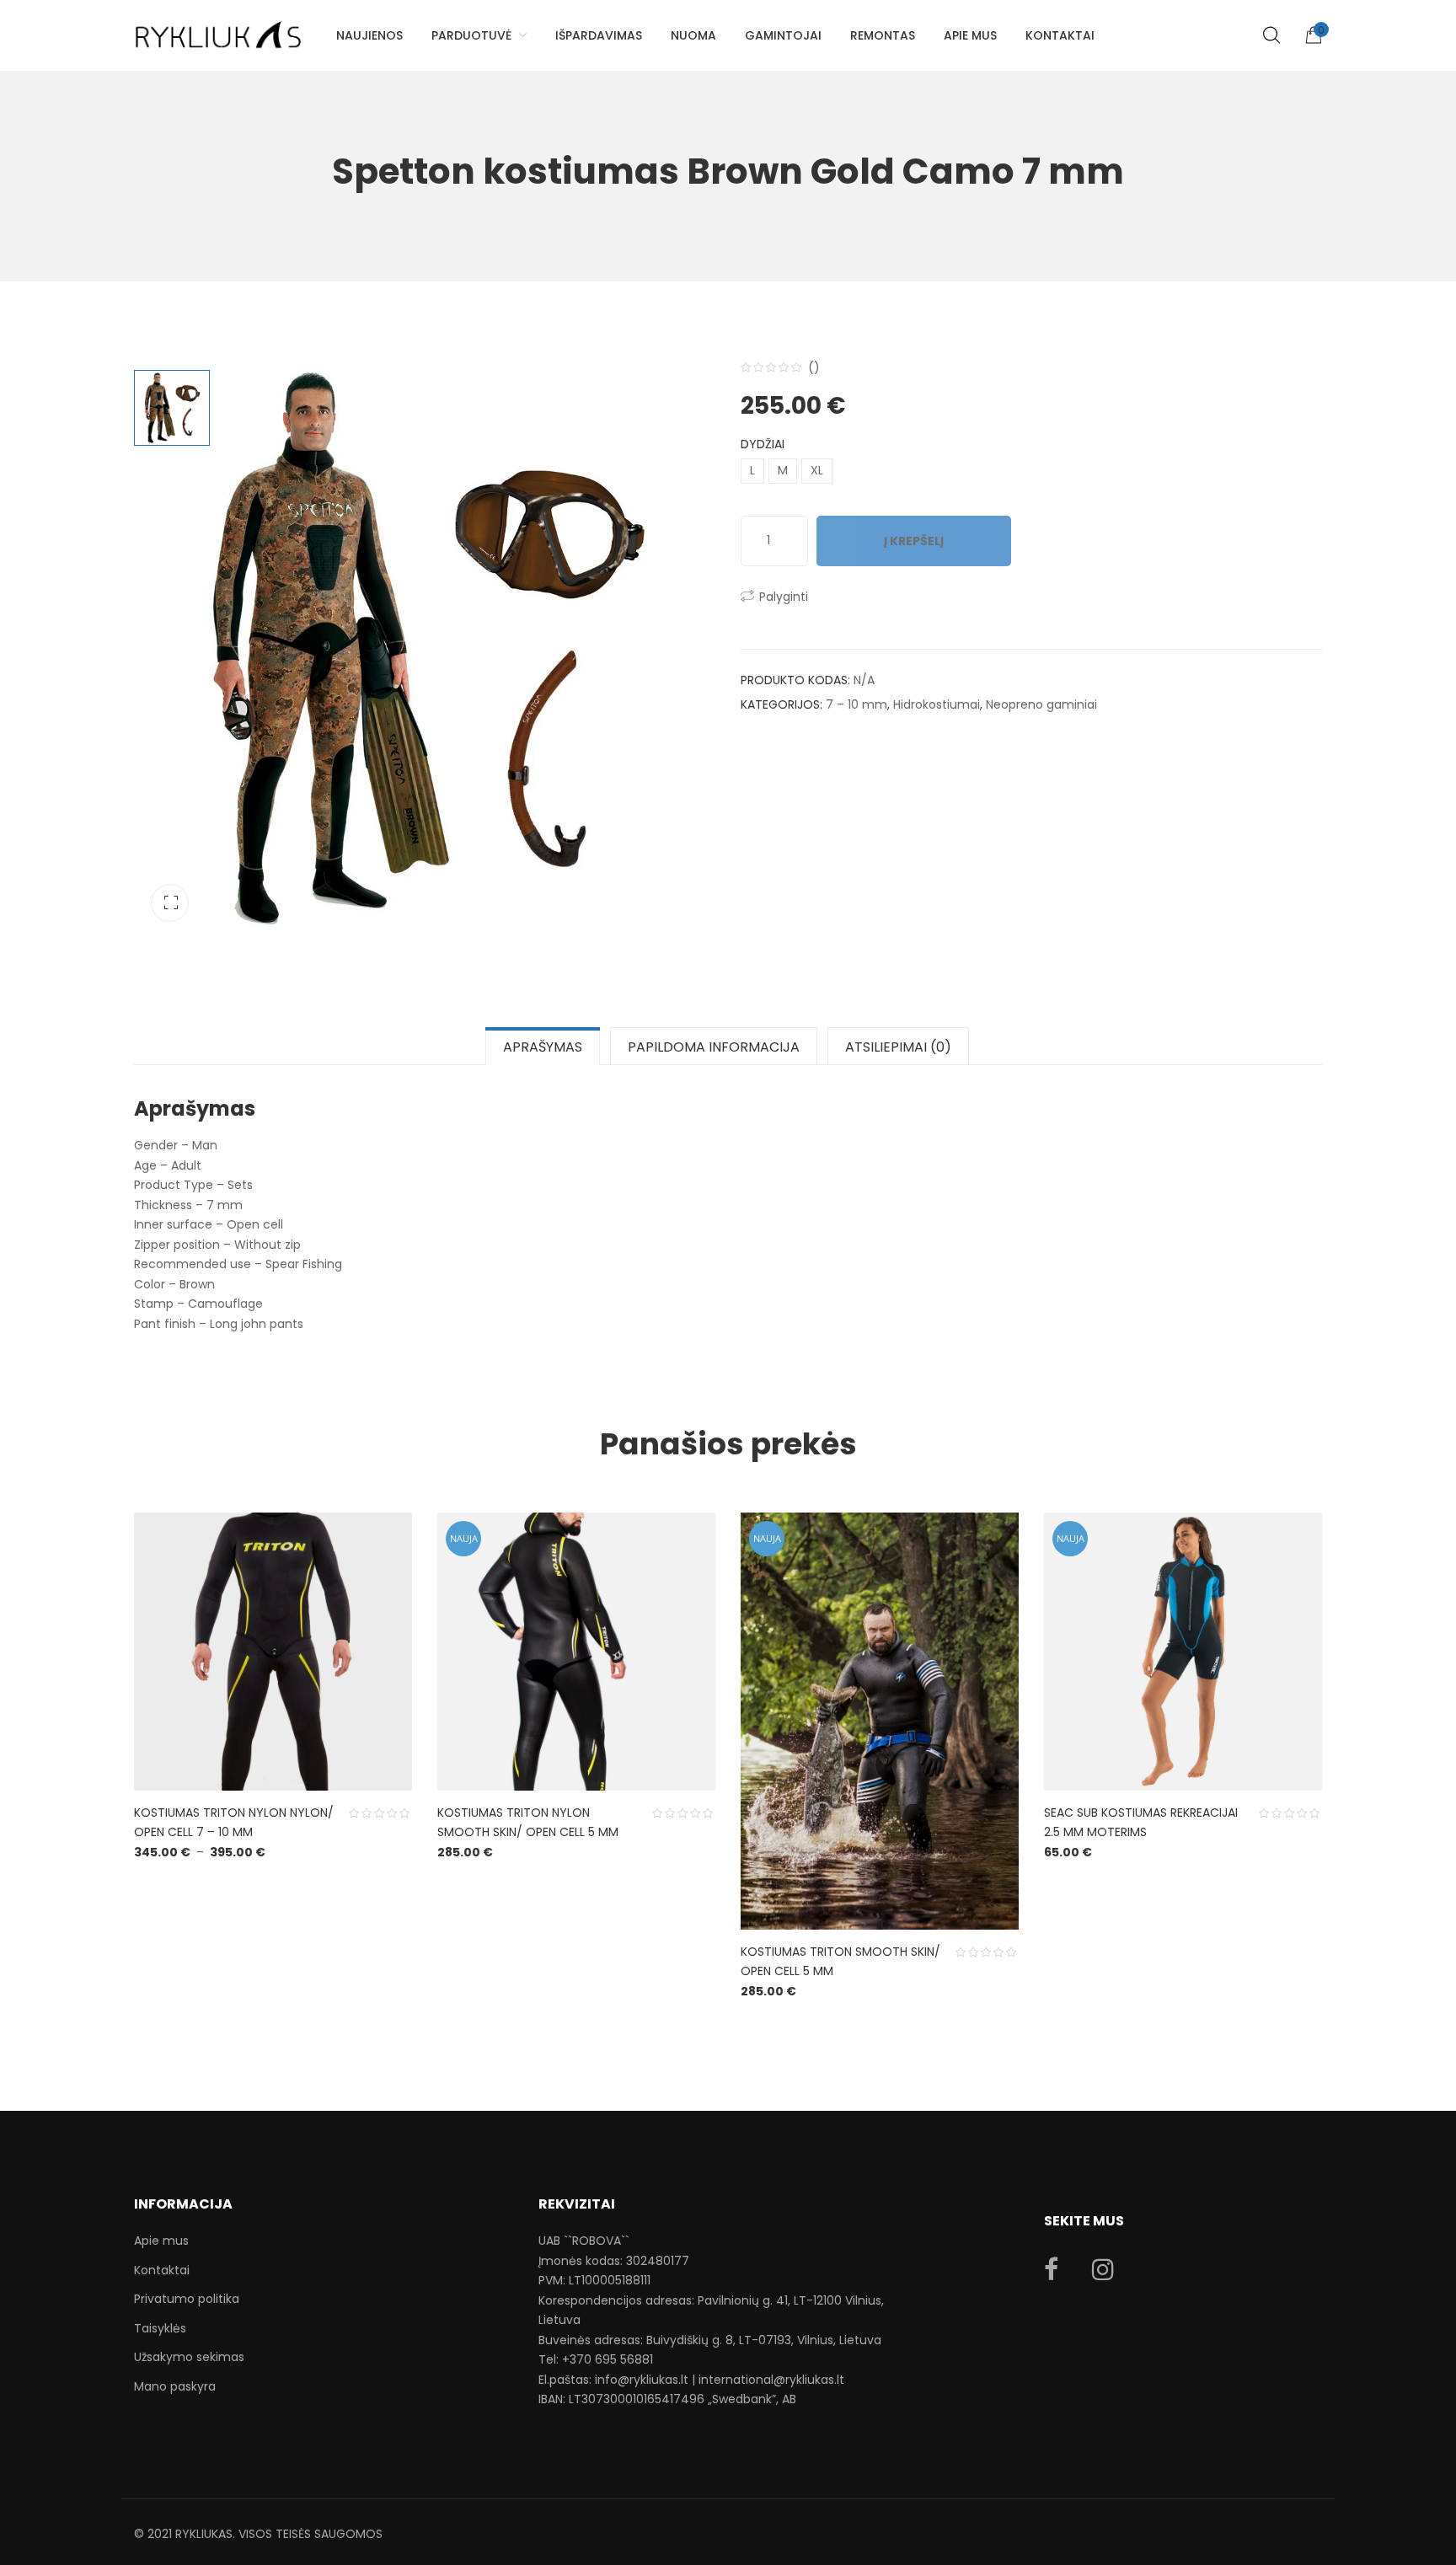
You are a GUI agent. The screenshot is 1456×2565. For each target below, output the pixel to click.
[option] (425, 648)
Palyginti (784, 597)
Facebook (1051, 2269)
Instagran (1103, 2269)
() (814, 367)
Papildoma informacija (714, 1047)
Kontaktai (162, 2270)
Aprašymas (543, 1047)
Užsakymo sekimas (189, 2357)
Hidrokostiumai (937, 704)
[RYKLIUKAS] (218, 27)
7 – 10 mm (856, 704)
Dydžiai (763, 444)
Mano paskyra (175, 2386)
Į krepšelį (914, 541)
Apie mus (161, 2241)
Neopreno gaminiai (1041, 704)
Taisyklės (160, 2328)
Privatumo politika (187, 2299)
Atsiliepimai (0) (898, 1047)
